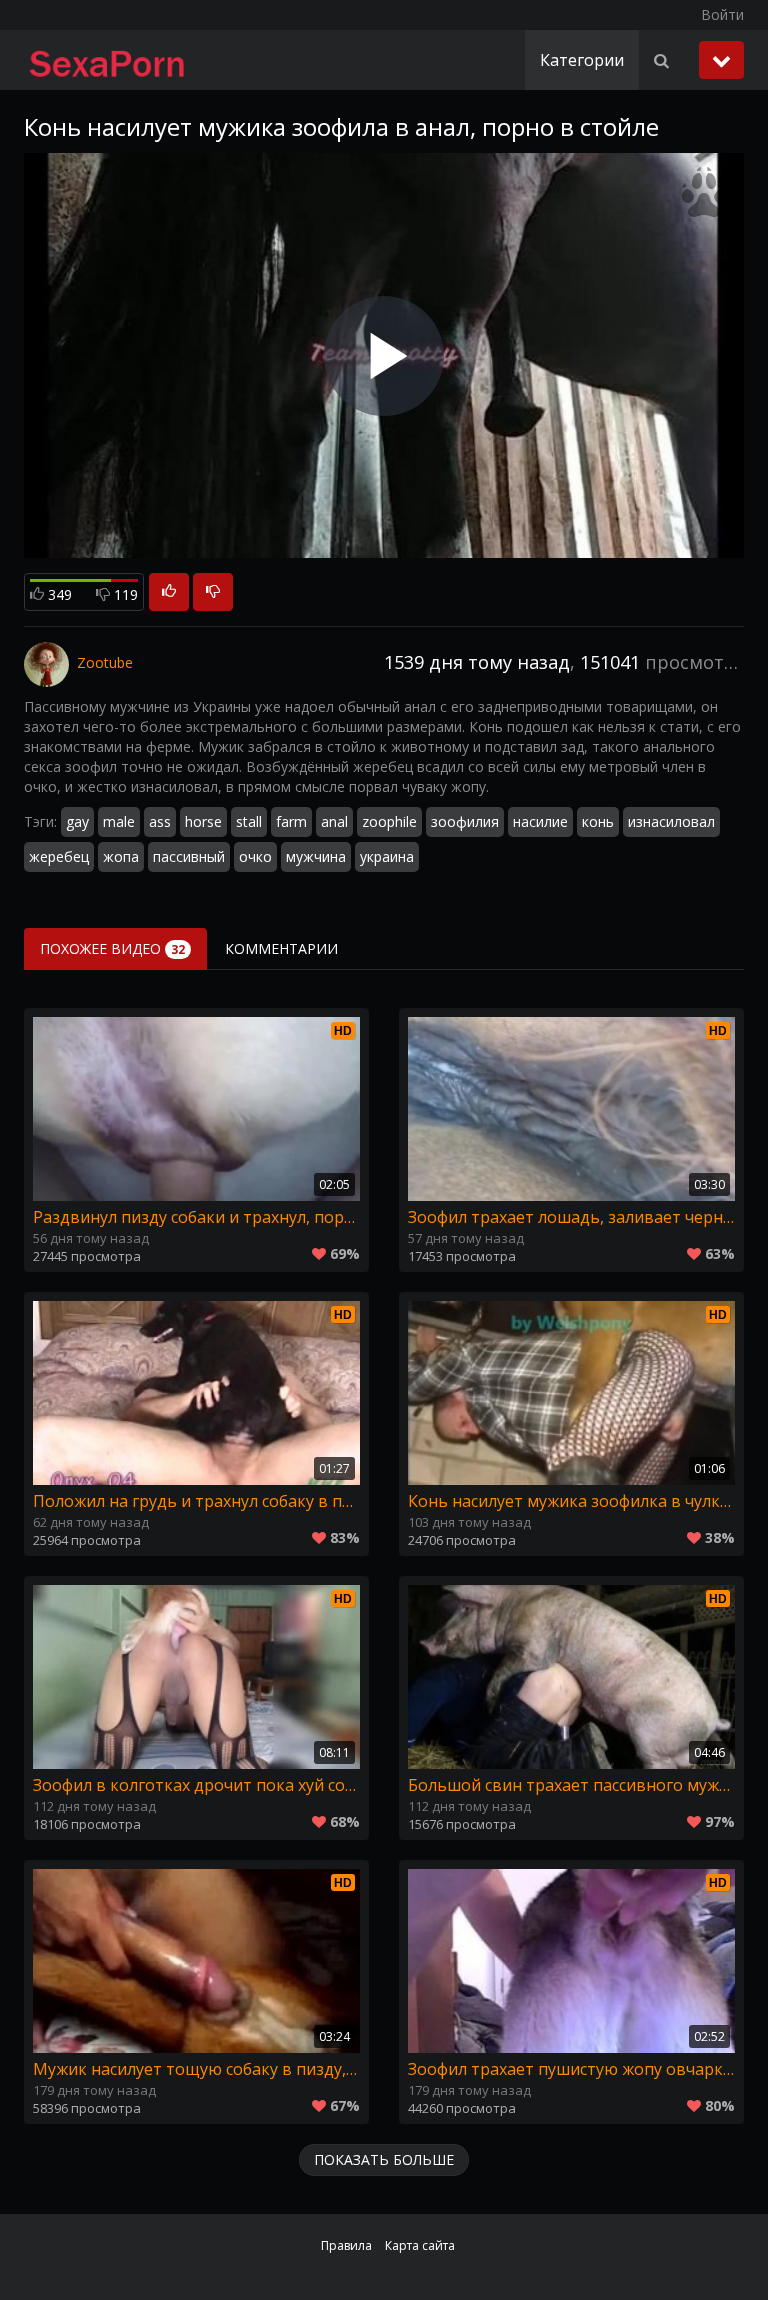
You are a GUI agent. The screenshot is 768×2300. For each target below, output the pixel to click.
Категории (582, 60)
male (119, 821)
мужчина (316, 856)
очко (255, 856)
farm (291, 821)
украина (387, 856)
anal (334, 821)
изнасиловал (671, 821)
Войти (722, 14)
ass (160, 821)
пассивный (189, 856)
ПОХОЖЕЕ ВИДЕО (112, 948)
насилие (540, 821)
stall (249, 821)
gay (77, 821)
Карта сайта (420, 2245)
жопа (121, 856)
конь (598, 821)
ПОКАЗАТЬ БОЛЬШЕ (384, 2159)
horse (203, 821)
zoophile (389, 821)
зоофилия (465, 821)
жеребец (59, 856)
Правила (346, 2245)
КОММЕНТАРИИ (281, 948)
